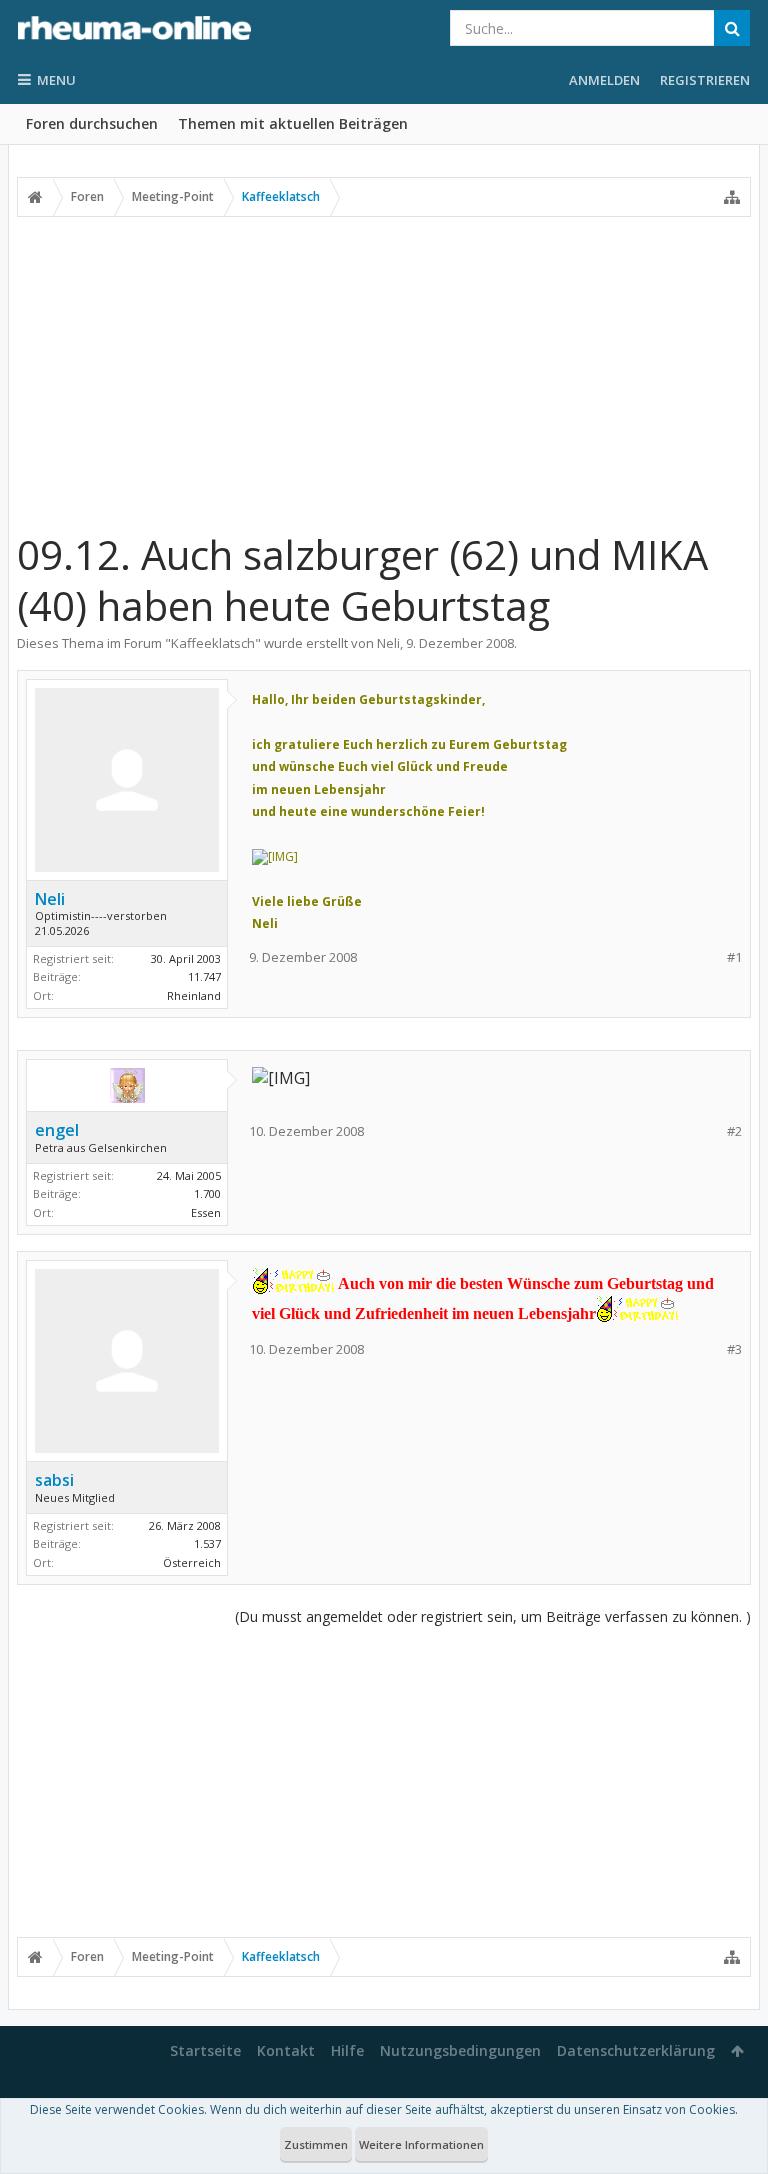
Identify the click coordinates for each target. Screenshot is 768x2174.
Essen (206, 1212)
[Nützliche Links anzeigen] (732, 197)
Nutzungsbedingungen (460, 2050)
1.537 (207, 1543)
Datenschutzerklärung (636, 2050)
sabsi (54, 1480)
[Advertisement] (384, 373)
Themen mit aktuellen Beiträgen (293, 123)
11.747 (204, 976)
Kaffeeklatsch (213, 643)
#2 (734, 1131)
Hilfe (347, 2050)
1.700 (207, 1193)
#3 (734, 1349)
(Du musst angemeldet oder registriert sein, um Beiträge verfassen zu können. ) (493, 1616)
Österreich (192, 1562)
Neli (388, 643)
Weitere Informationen (421, 2144)
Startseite (205, 2050)
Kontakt (286, 2050)
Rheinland (194, 995)
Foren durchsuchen (92, 123)
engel (57, 1130)
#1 (734, 957)
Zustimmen (316, 2144)
